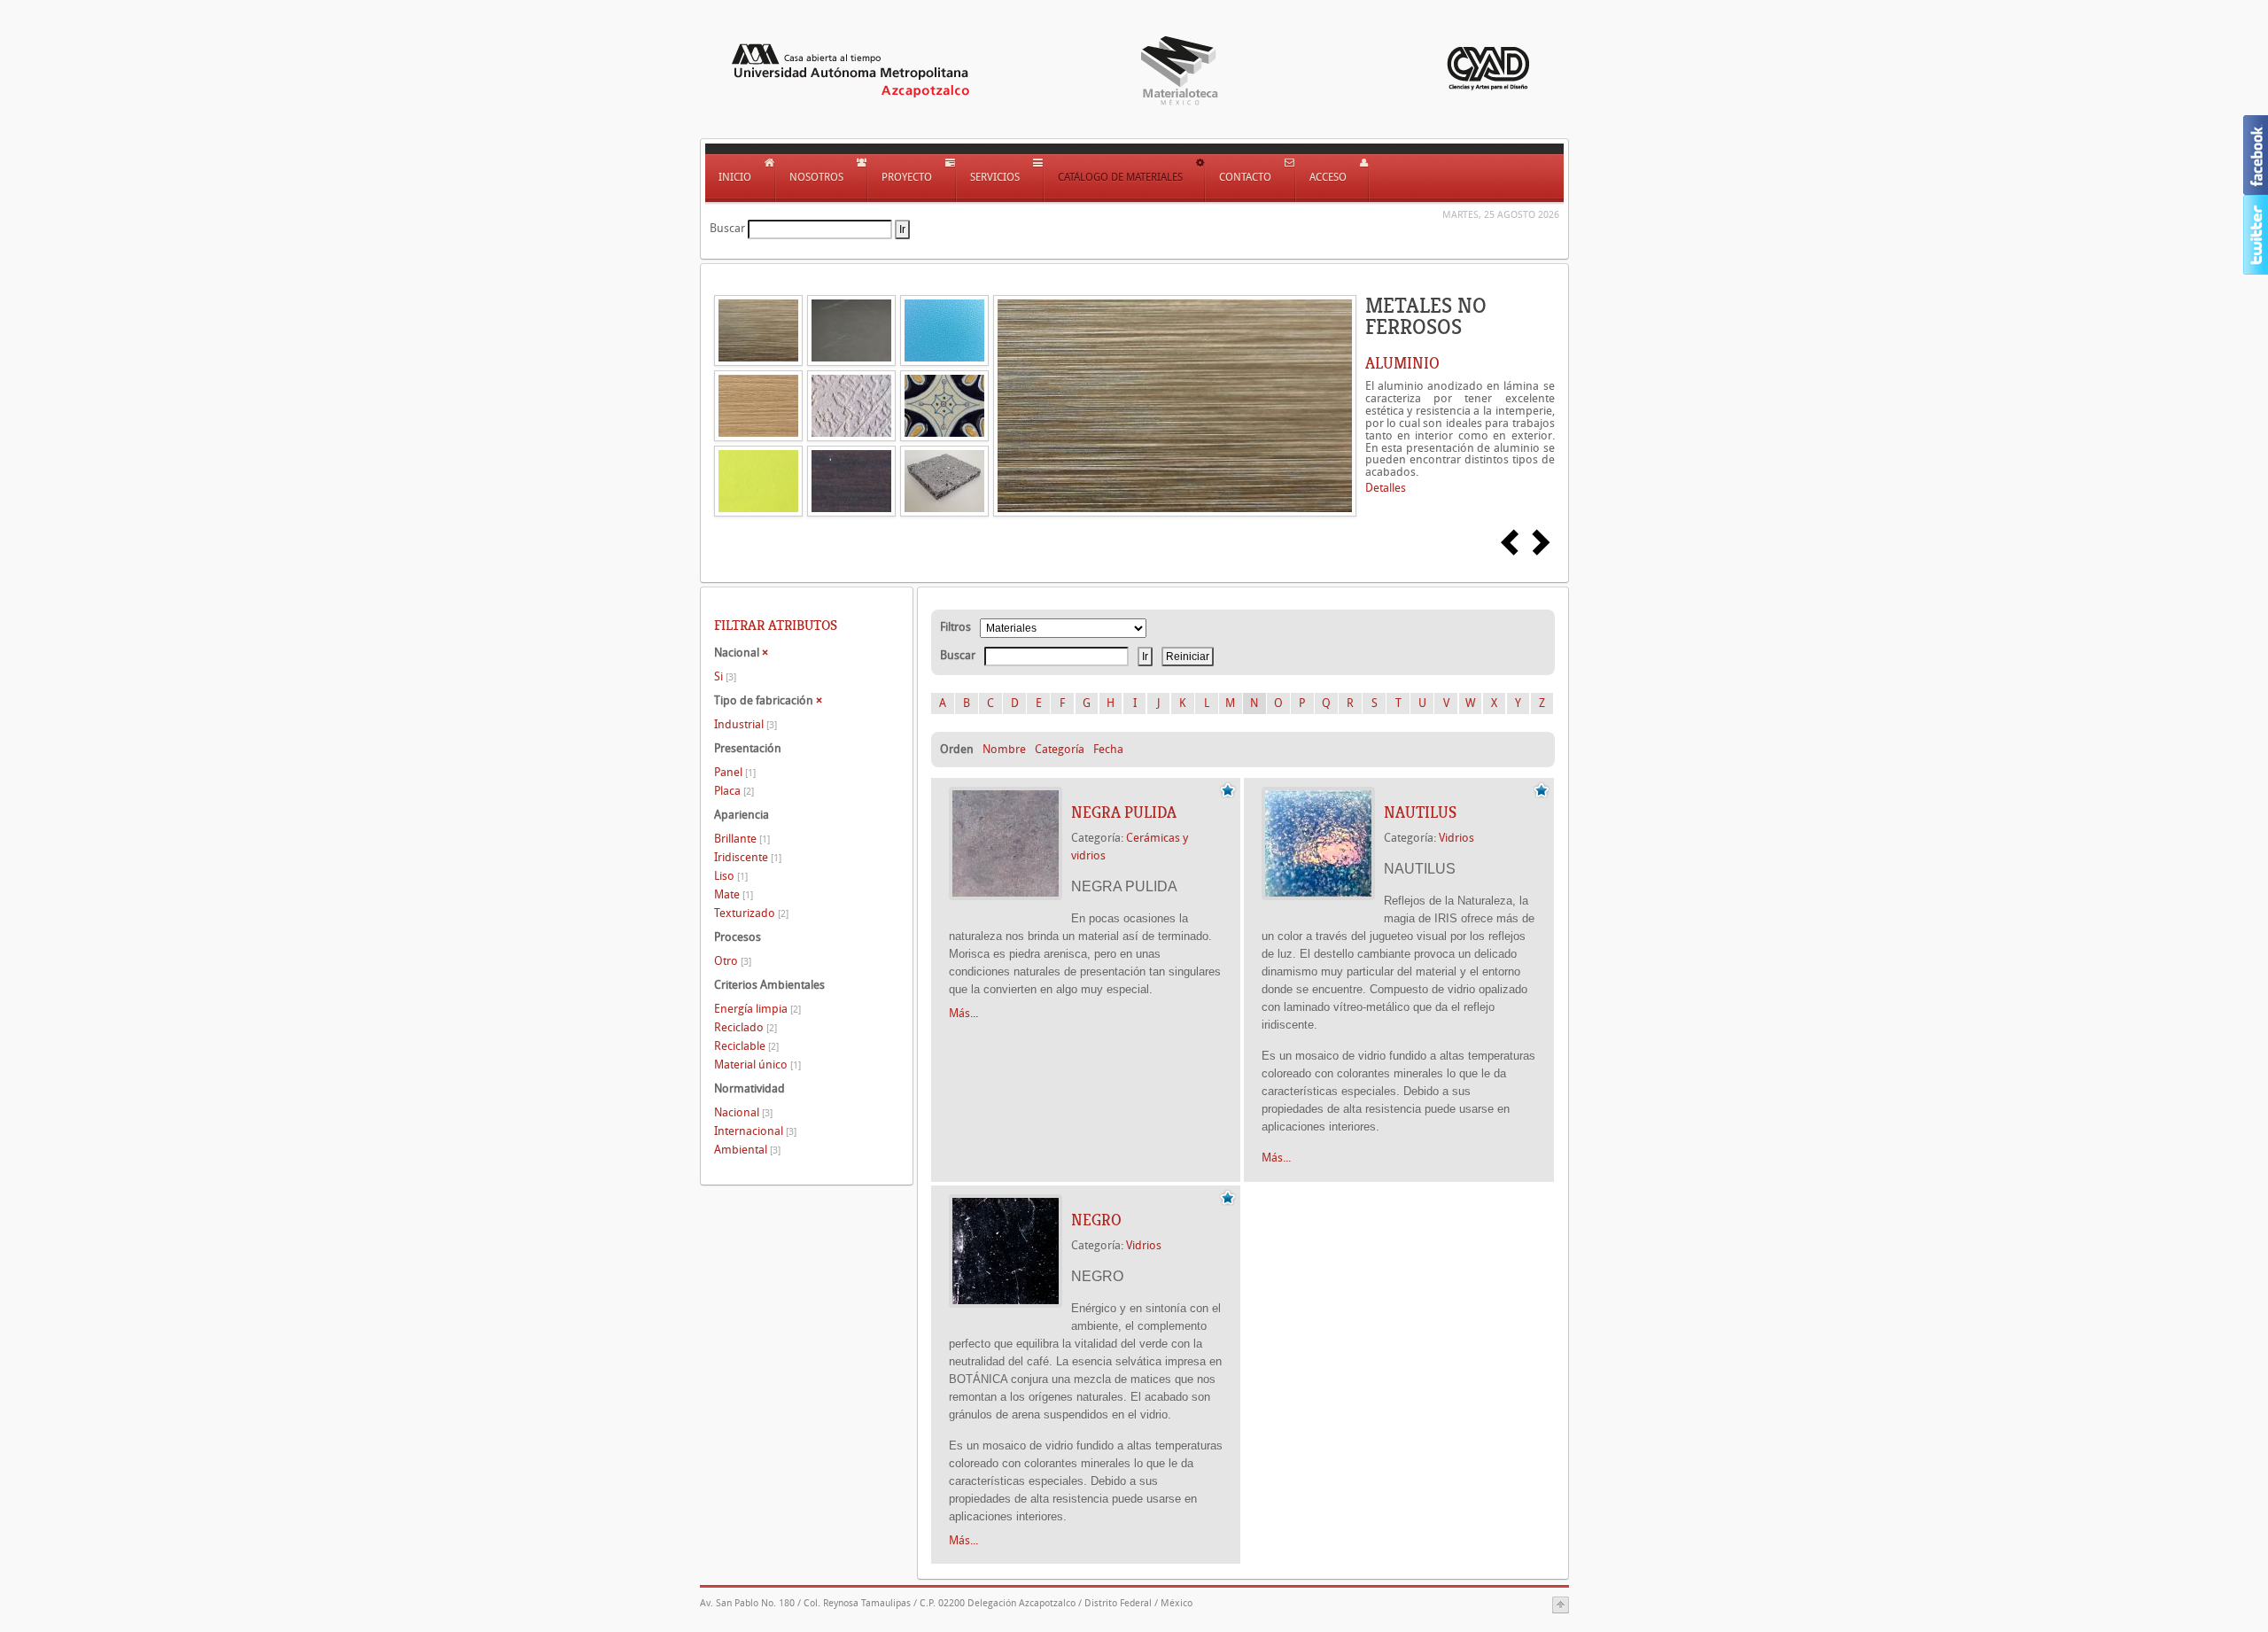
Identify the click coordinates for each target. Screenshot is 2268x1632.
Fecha (1108, 749)
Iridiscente (748, 857)
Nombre (1004, 749)
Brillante (742, 839)
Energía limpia (757, 1009)
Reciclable (746, 1046)
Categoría (1060, 749)
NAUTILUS (1420, 812)
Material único (757, 1065)
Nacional (743, 1112)
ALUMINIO (1402, 363)
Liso (731, 876)
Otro (733, 961)
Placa (734, 791)
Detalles (1386, 488)
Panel (735, 772)
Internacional (755, 1131)
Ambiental (747, 1150)
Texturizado (751, 913)
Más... (963, 1013)
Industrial (746, 724)
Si (725, 676)
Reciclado (746, 1027)
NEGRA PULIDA (1124, 812)
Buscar (727, 228)
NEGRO (1096, 1220)
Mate (734, 894)
